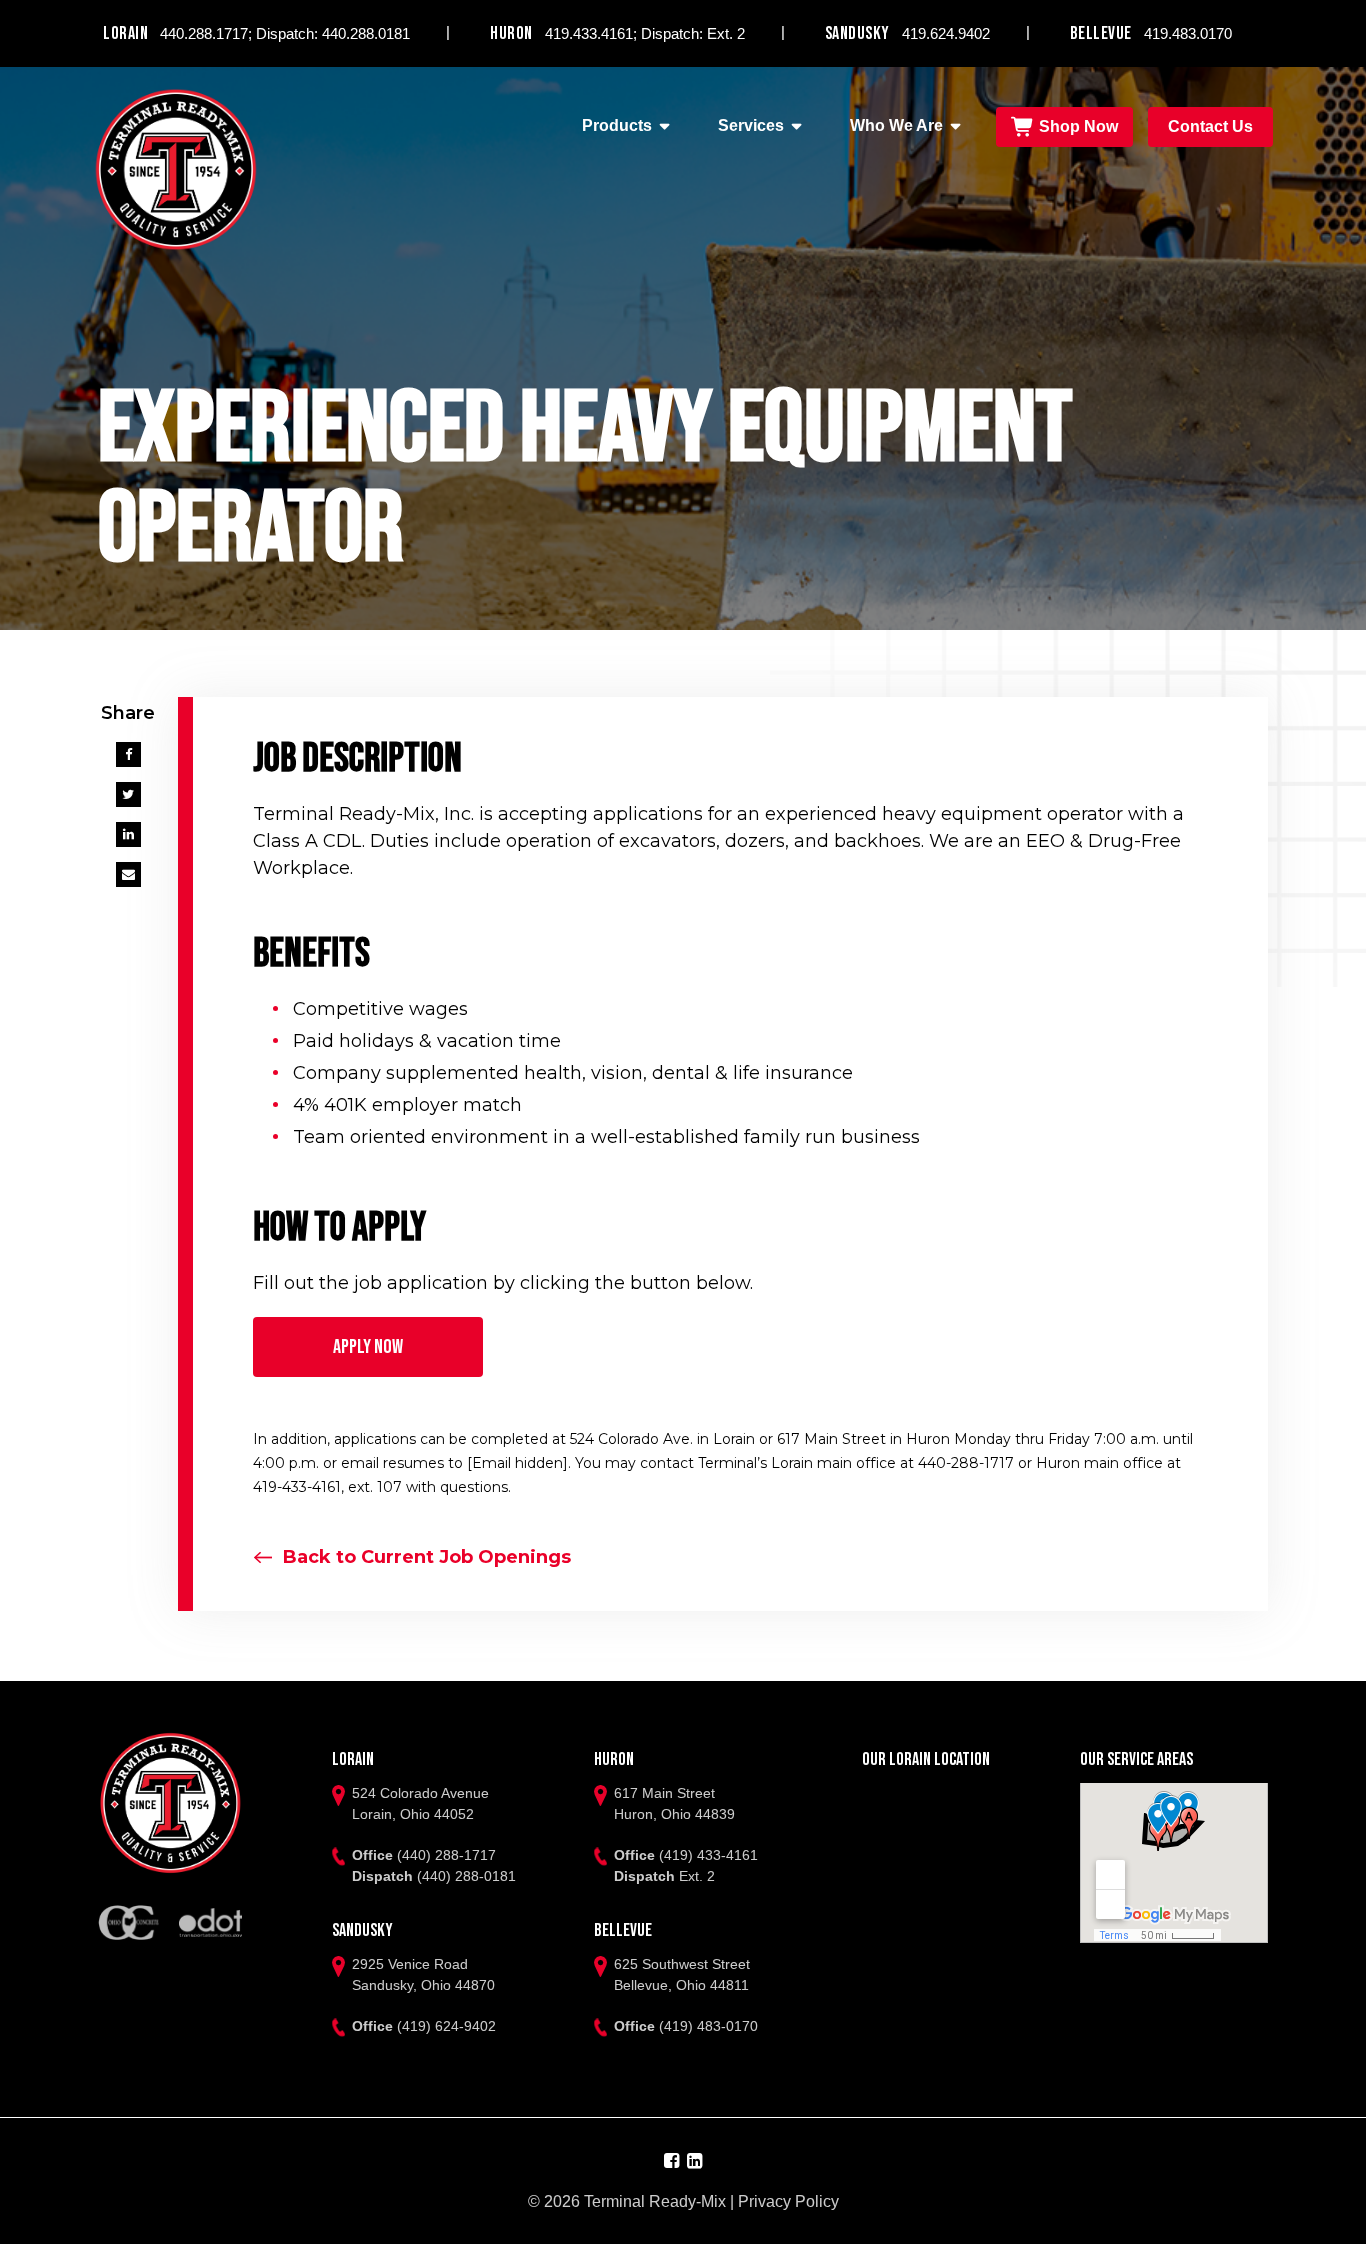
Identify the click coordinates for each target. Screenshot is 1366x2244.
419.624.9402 (946, 33)
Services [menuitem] (751, 125)
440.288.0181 (366, 33)
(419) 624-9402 (446, 2026)
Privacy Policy (788, 2201)
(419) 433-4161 (708, 1855)
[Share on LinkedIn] (128, 834)
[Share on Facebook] (128, 754)
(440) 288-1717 (446, 1855)
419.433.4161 (589, 33)
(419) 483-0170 (708, 2026)
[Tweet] (128, 794)
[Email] (128, 874)
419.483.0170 (1188, 33)
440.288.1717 (204, 33)
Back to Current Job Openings (427, 1557)
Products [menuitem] (617, 125)
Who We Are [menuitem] (896, 125)
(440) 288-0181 (466, 1876)
